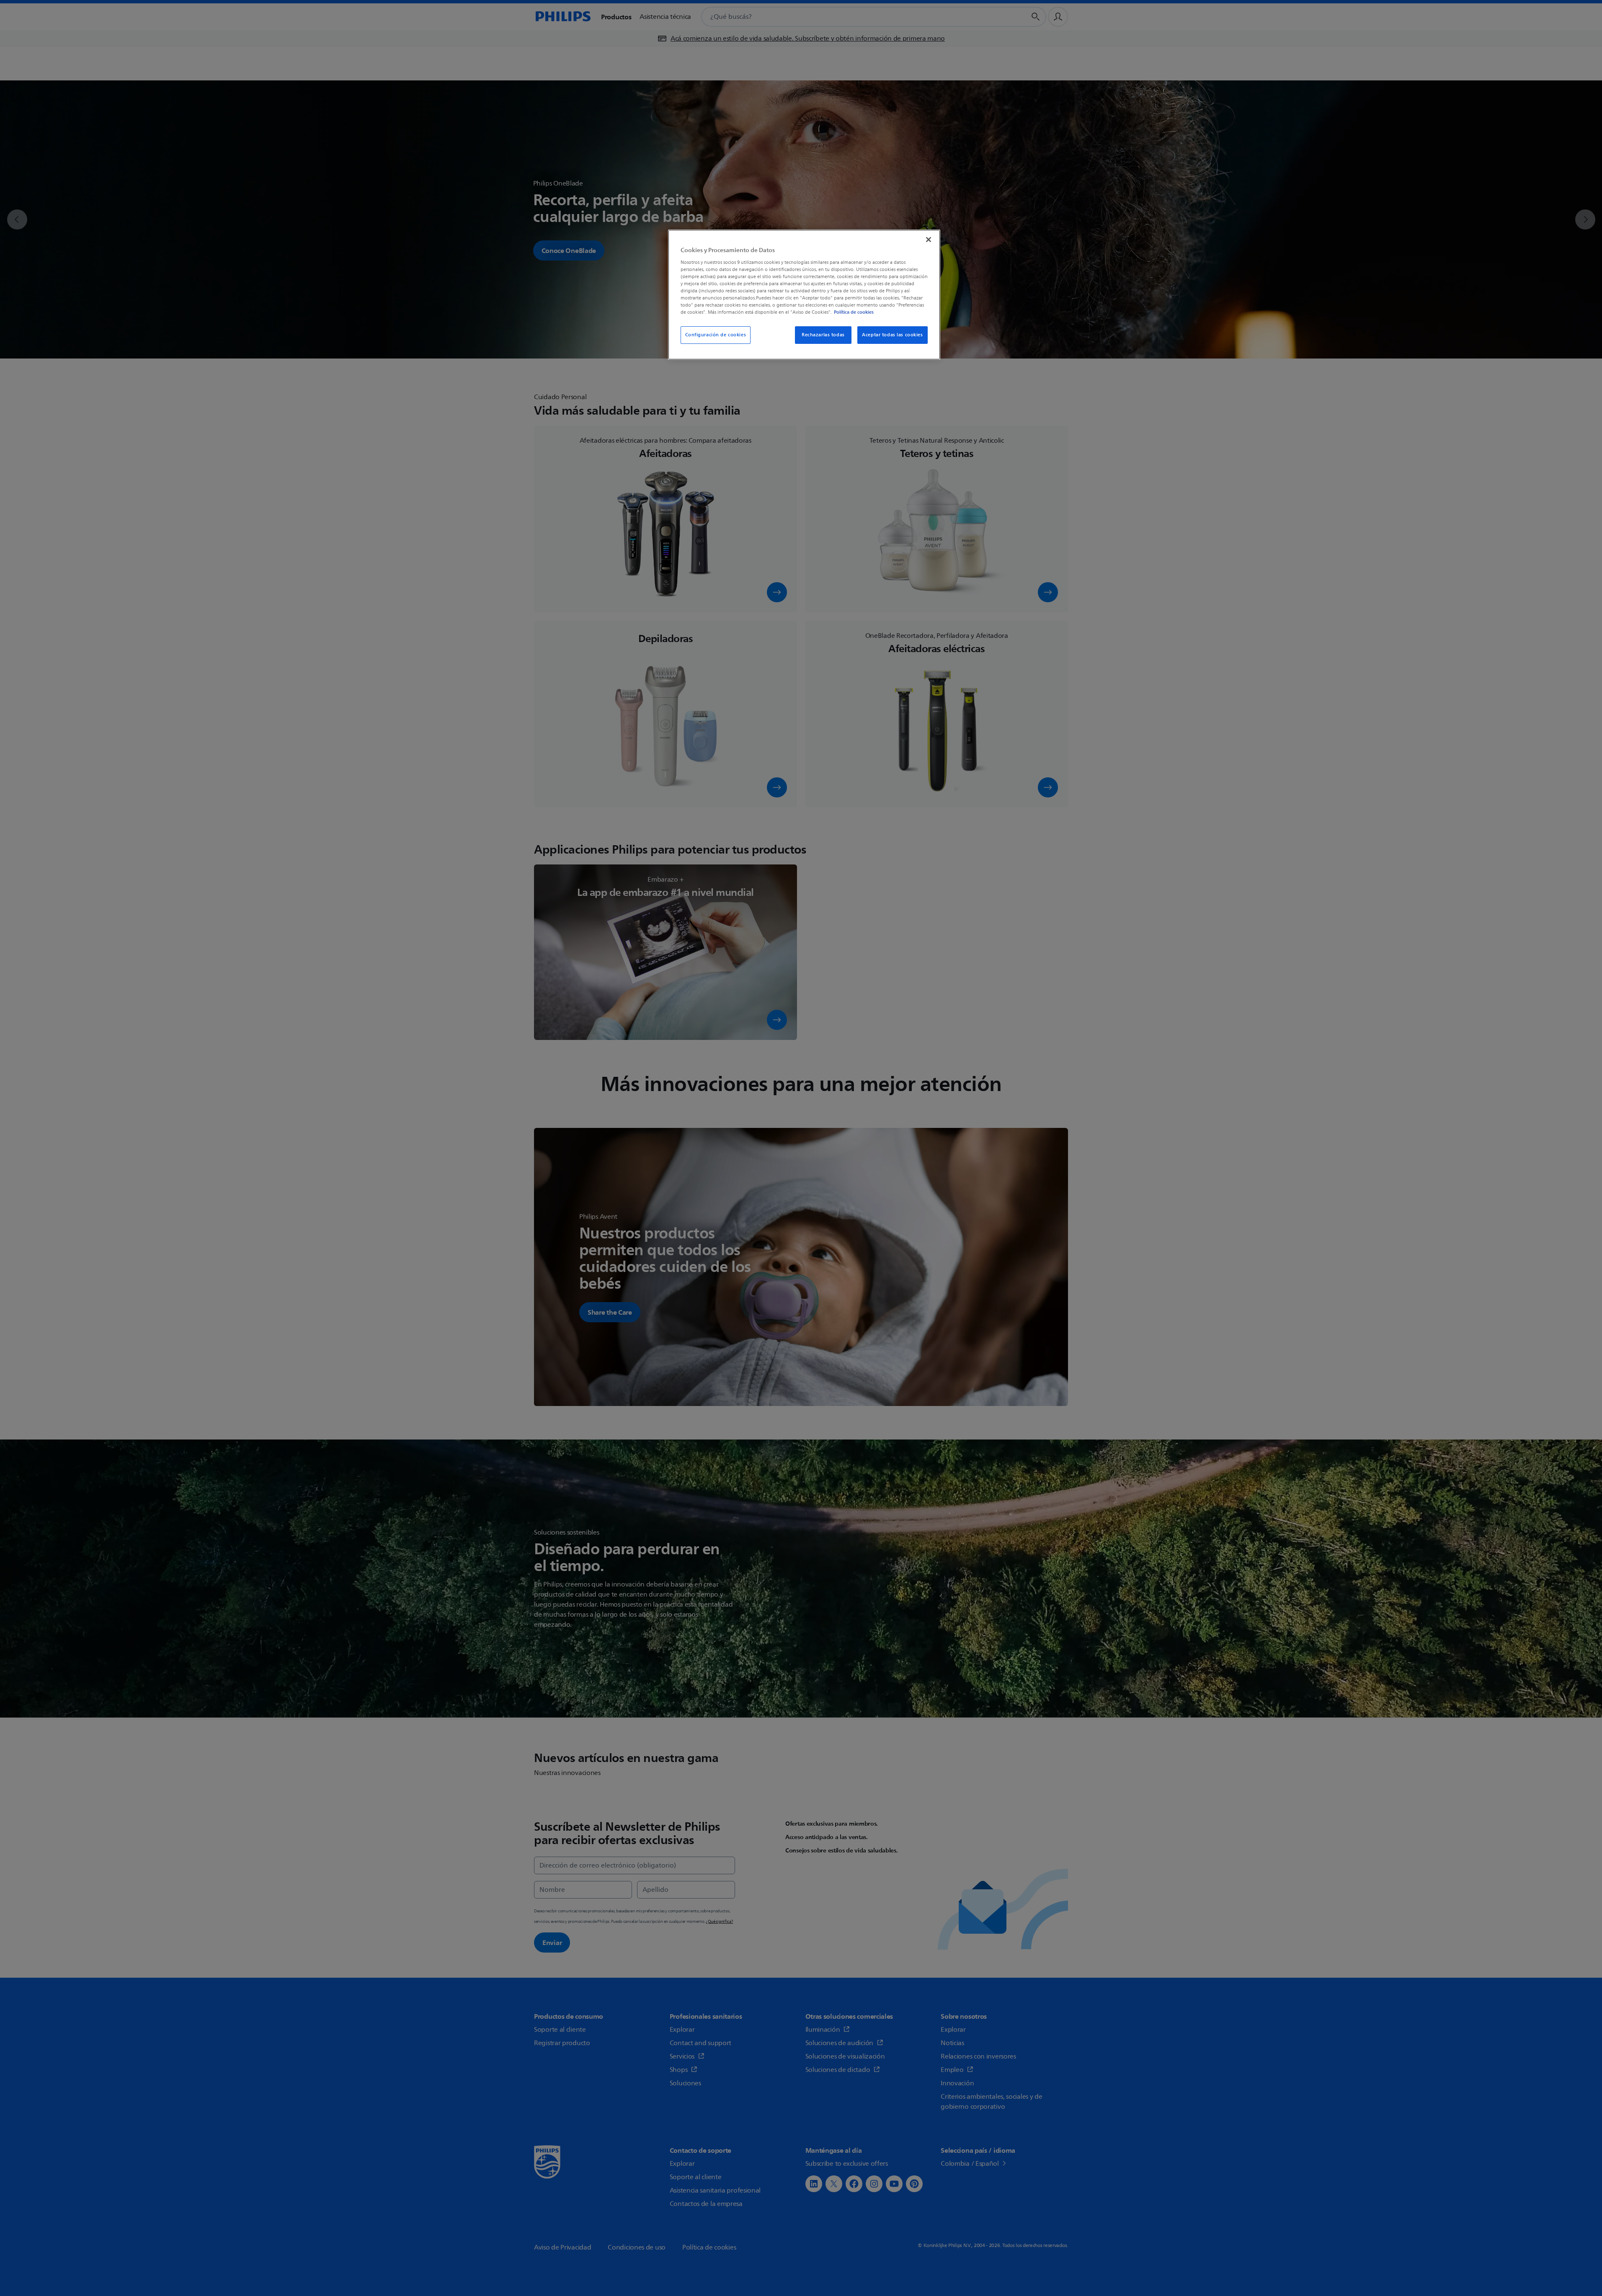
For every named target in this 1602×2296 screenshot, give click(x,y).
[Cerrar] (929, 240)
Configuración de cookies (716, 335)
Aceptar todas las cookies (892, 335)
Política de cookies (854, 312)
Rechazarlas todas (823, 335)
